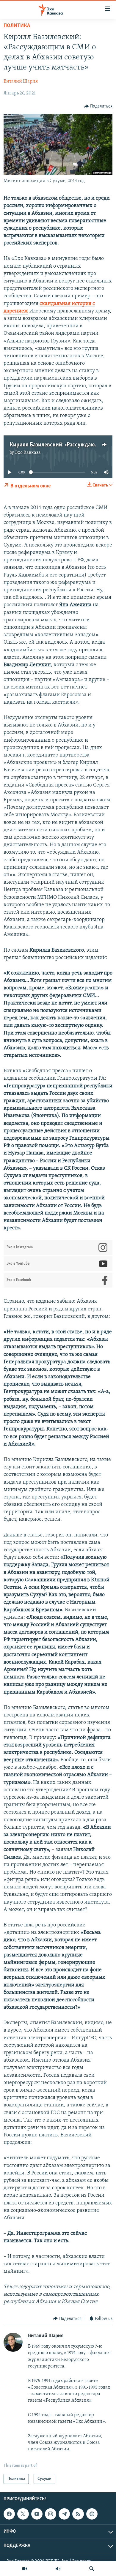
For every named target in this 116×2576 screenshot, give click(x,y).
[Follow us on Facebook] (9, 2514)
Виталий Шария (21, 81)
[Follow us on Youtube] (37, 2514)
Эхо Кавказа (28, 453)
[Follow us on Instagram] (51, 2514)
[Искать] (92, 2569)
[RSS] (78, 2514)
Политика (17, 26)
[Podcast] (92, 2514)
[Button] (98, 106)
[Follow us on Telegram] (64, 2514)
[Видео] (25, 2569)
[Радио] (58, 2569)
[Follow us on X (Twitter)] (23, 2514)
